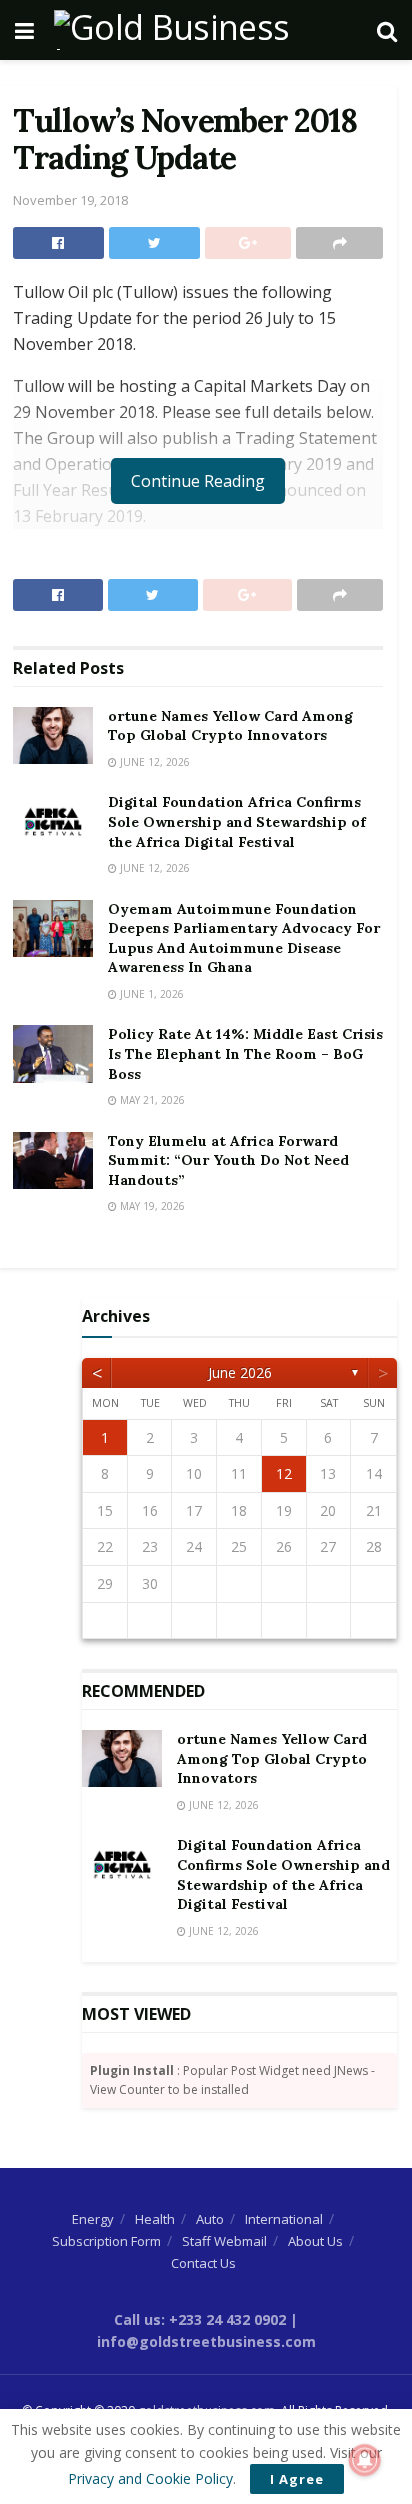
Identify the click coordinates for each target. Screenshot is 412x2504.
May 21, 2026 (151, 1100)
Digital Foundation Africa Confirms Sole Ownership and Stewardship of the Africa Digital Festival (237, 821)
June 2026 (240, 1372)
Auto (210, 2219)
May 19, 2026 (151, 1206)
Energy (93, 2219)
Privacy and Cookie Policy (150, 2478)
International (284, 2219)
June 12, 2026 (153, 762)
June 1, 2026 (150, 994)
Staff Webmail (224, 2241)
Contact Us (203, 2263)
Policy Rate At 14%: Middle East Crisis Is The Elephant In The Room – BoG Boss (245, 1053)
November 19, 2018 (70, 200)
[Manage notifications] (365, 2460)
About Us (315, 2241)
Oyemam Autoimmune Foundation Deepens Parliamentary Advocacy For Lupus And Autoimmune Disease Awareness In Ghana (244, 938)
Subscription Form (106, 2241)
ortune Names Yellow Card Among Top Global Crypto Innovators (230, 726)
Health (155, 2219)
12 (284, 1473)
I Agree (297, 2479)
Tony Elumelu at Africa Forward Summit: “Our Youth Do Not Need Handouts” (228, 1160)
